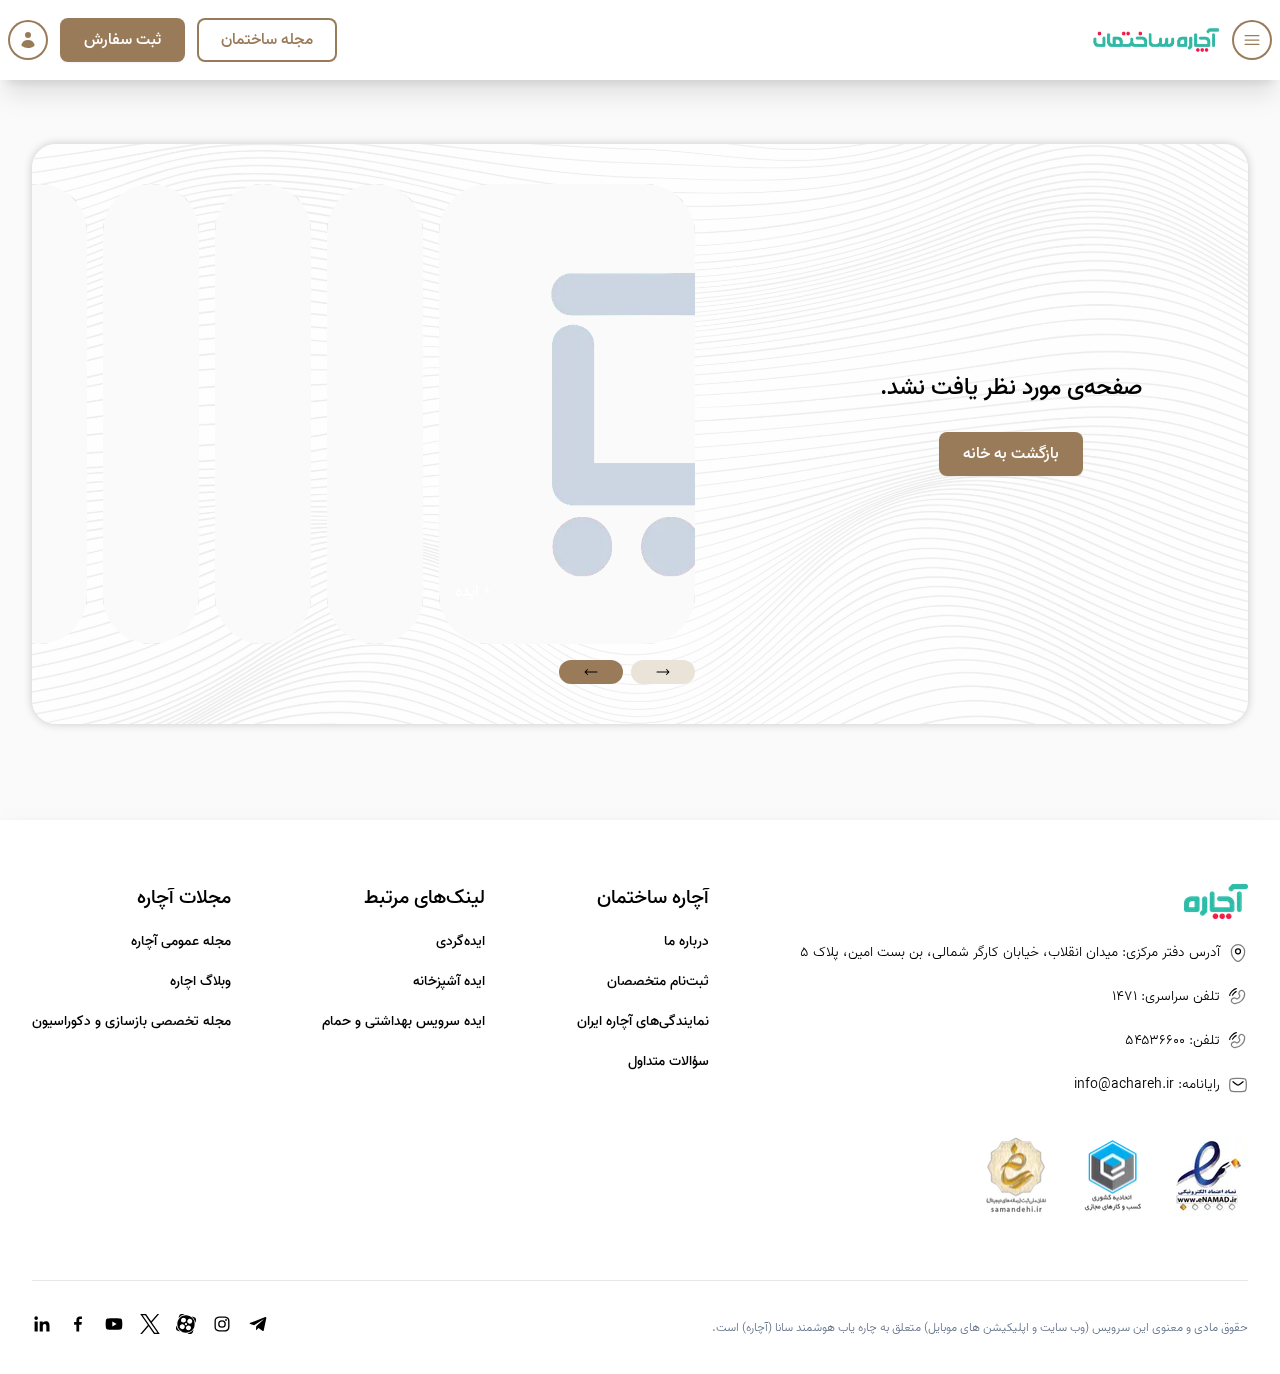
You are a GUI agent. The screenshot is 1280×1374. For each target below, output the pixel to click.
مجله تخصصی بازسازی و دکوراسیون (131, 1022)
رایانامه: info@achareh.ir (1147, 1085)
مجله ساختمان (267, 40)
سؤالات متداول (668, 1062)
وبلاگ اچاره (200, 982)
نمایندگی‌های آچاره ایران (643, 1022)
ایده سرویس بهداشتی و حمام (403, 1022)
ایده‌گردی (460, 942)
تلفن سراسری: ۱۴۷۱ (1166, 997)
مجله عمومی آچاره (181, 942)
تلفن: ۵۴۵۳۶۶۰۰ (1172, 1041)
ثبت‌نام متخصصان (658, 982)
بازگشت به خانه (1011, 454)
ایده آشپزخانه (449, 982)
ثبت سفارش (122, 40)
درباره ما (686, 942)
